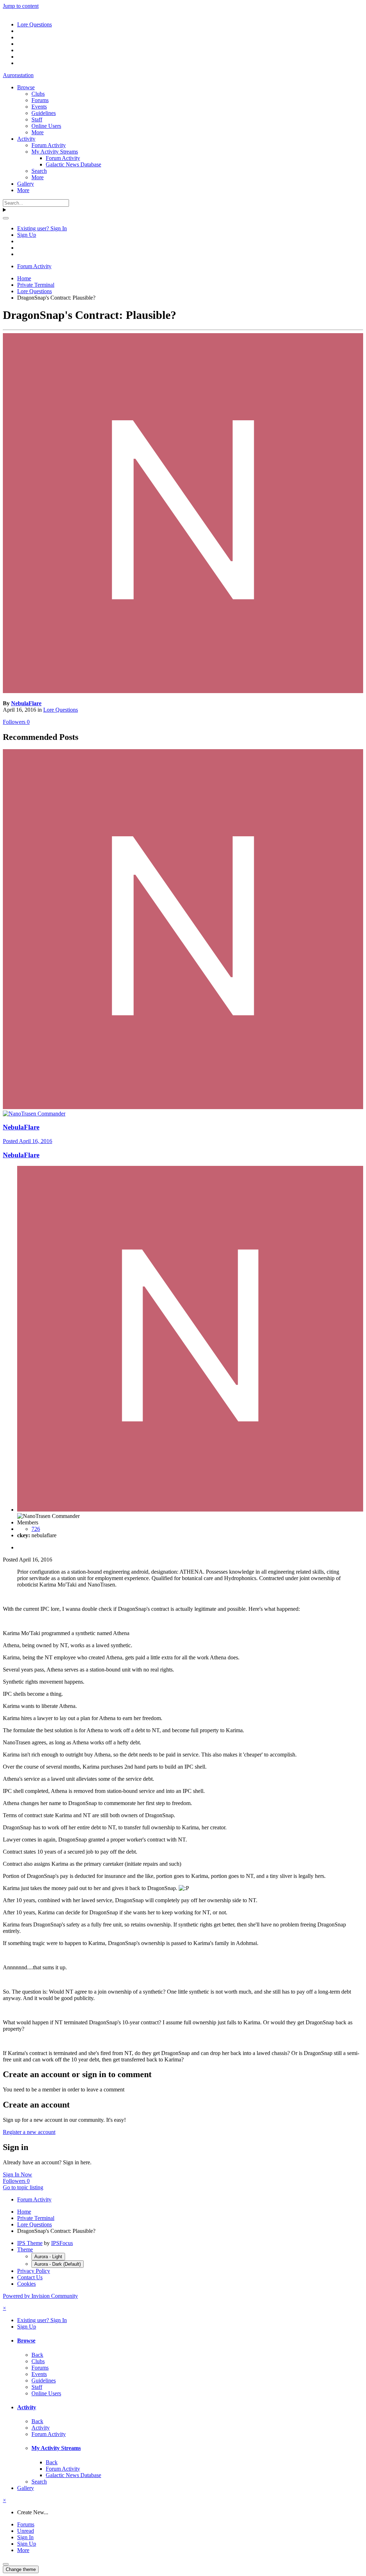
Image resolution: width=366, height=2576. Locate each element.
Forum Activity (49, 145)
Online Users (46, 126)
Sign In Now (18, 2174)
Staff (37, 119)
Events (39, 107)
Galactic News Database (73, 164)
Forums (40, 100)
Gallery (26, 184)
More (38, 132)
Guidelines (44, 113)
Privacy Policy (34, 2271)
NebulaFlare (26, 703)
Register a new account (29, 2132)
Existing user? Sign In (42, 228)
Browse (26, 87)
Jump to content (21, 6)
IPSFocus (62, 2243)
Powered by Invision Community (40, 2296)
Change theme (21, 2569)
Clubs (38, 94)
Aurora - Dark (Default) (58, 2264)
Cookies (26, 2284)
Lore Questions (61, 710)
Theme (25, 2249)
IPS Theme (30, 2243)
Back (37, 2355)
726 (36, 1529)
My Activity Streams (55, 152)
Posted (28, 1141)
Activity (26, 139)
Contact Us (30, 2277)
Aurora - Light (48, 2257)
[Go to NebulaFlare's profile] (183, 691)
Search (39, 171)
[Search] (6, 218)
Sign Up (27, 235)
